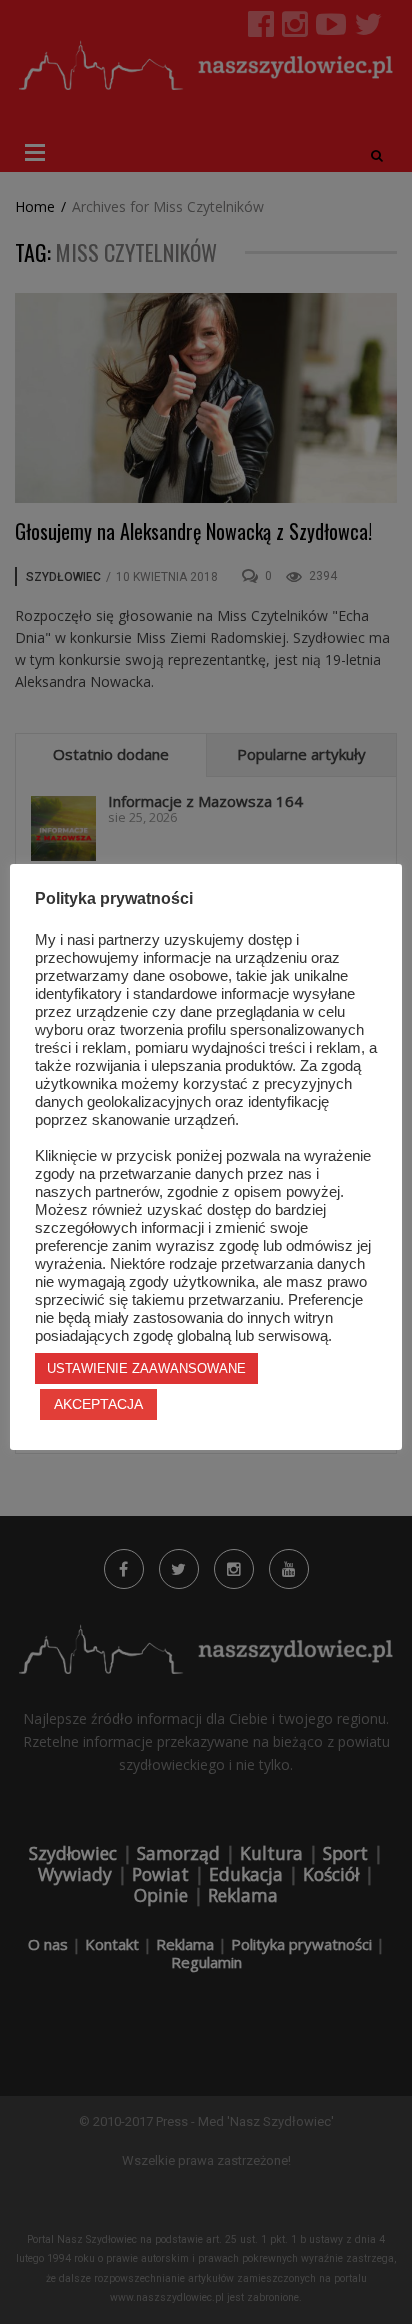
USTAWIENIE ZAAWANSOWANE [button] (146, 1368)
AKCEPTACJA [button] (98, 1404)
